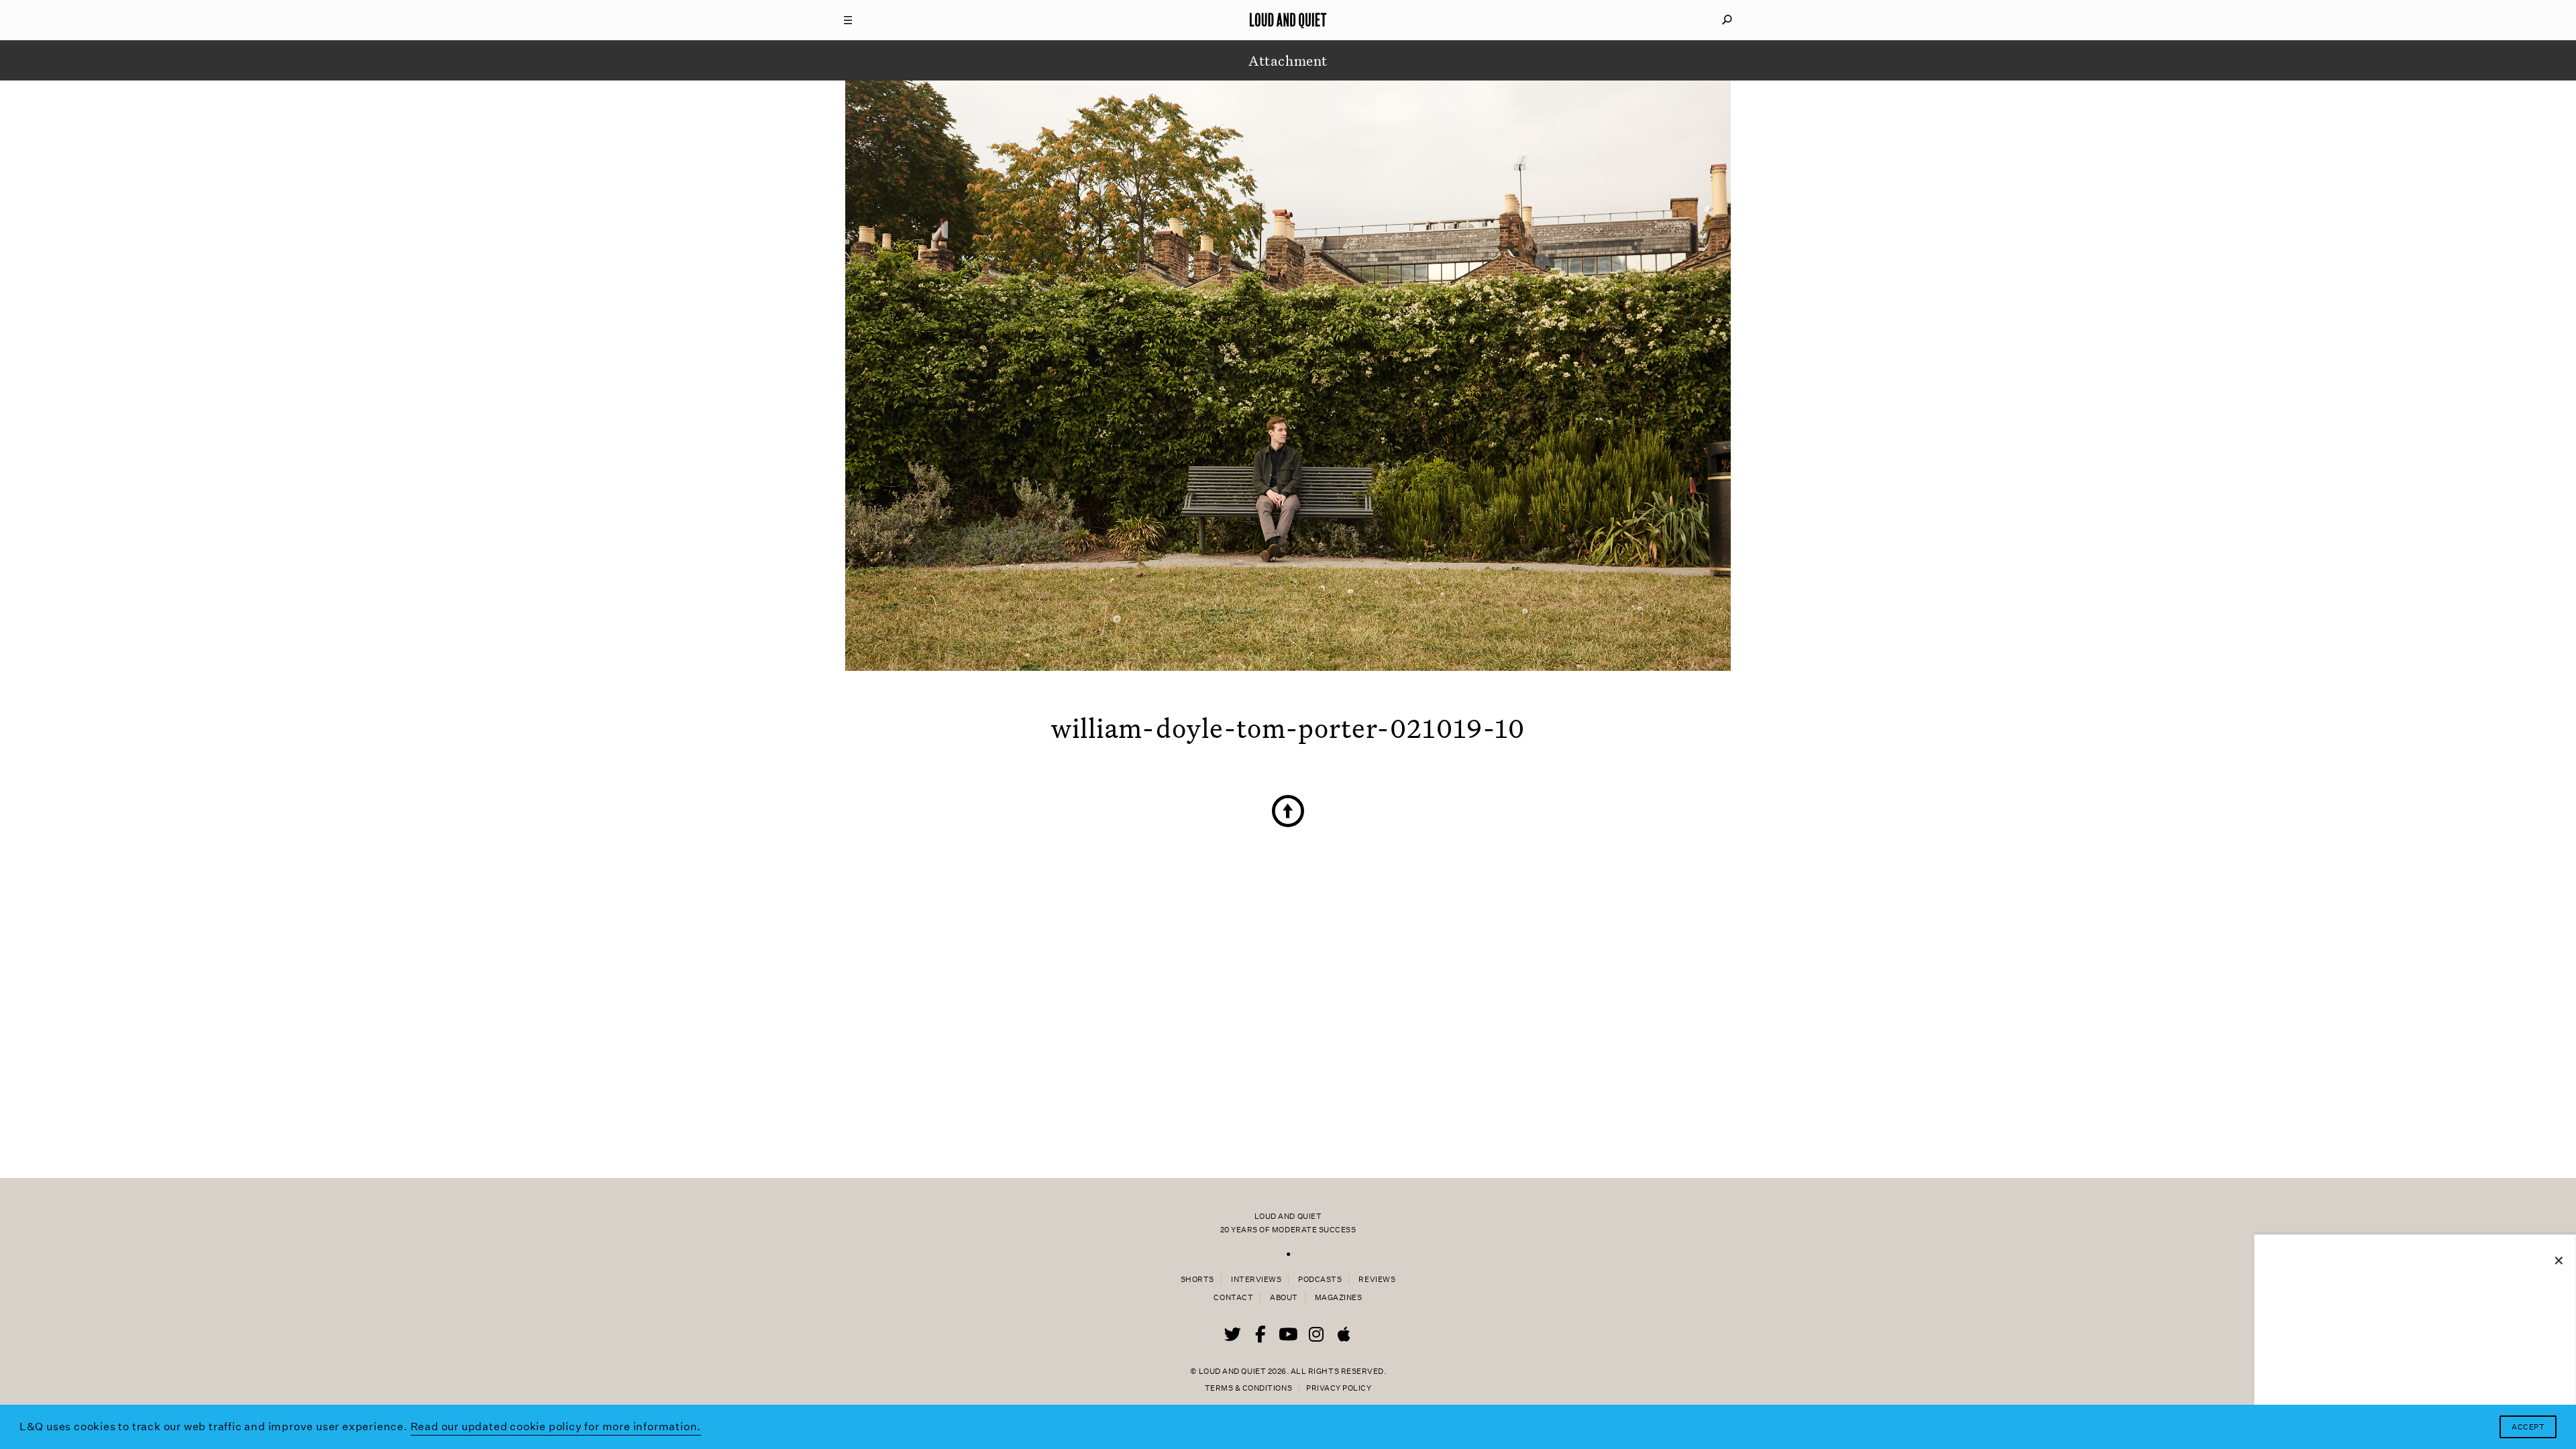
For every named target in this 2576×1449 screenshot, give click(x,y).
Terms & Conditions (1248, 1388)
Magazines (1339, 1298)
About (1284, 1298)
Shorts (1197, 1280)
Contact (1233, 1298)
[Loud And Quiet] (1288, 20)
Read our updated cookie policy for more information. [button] (556, 1427)
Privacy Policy (1339, 1388)
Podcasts (1320, 1280)
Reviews (1377, 1280)
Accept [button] (2528, 1427)
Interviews (1256, 1280)
